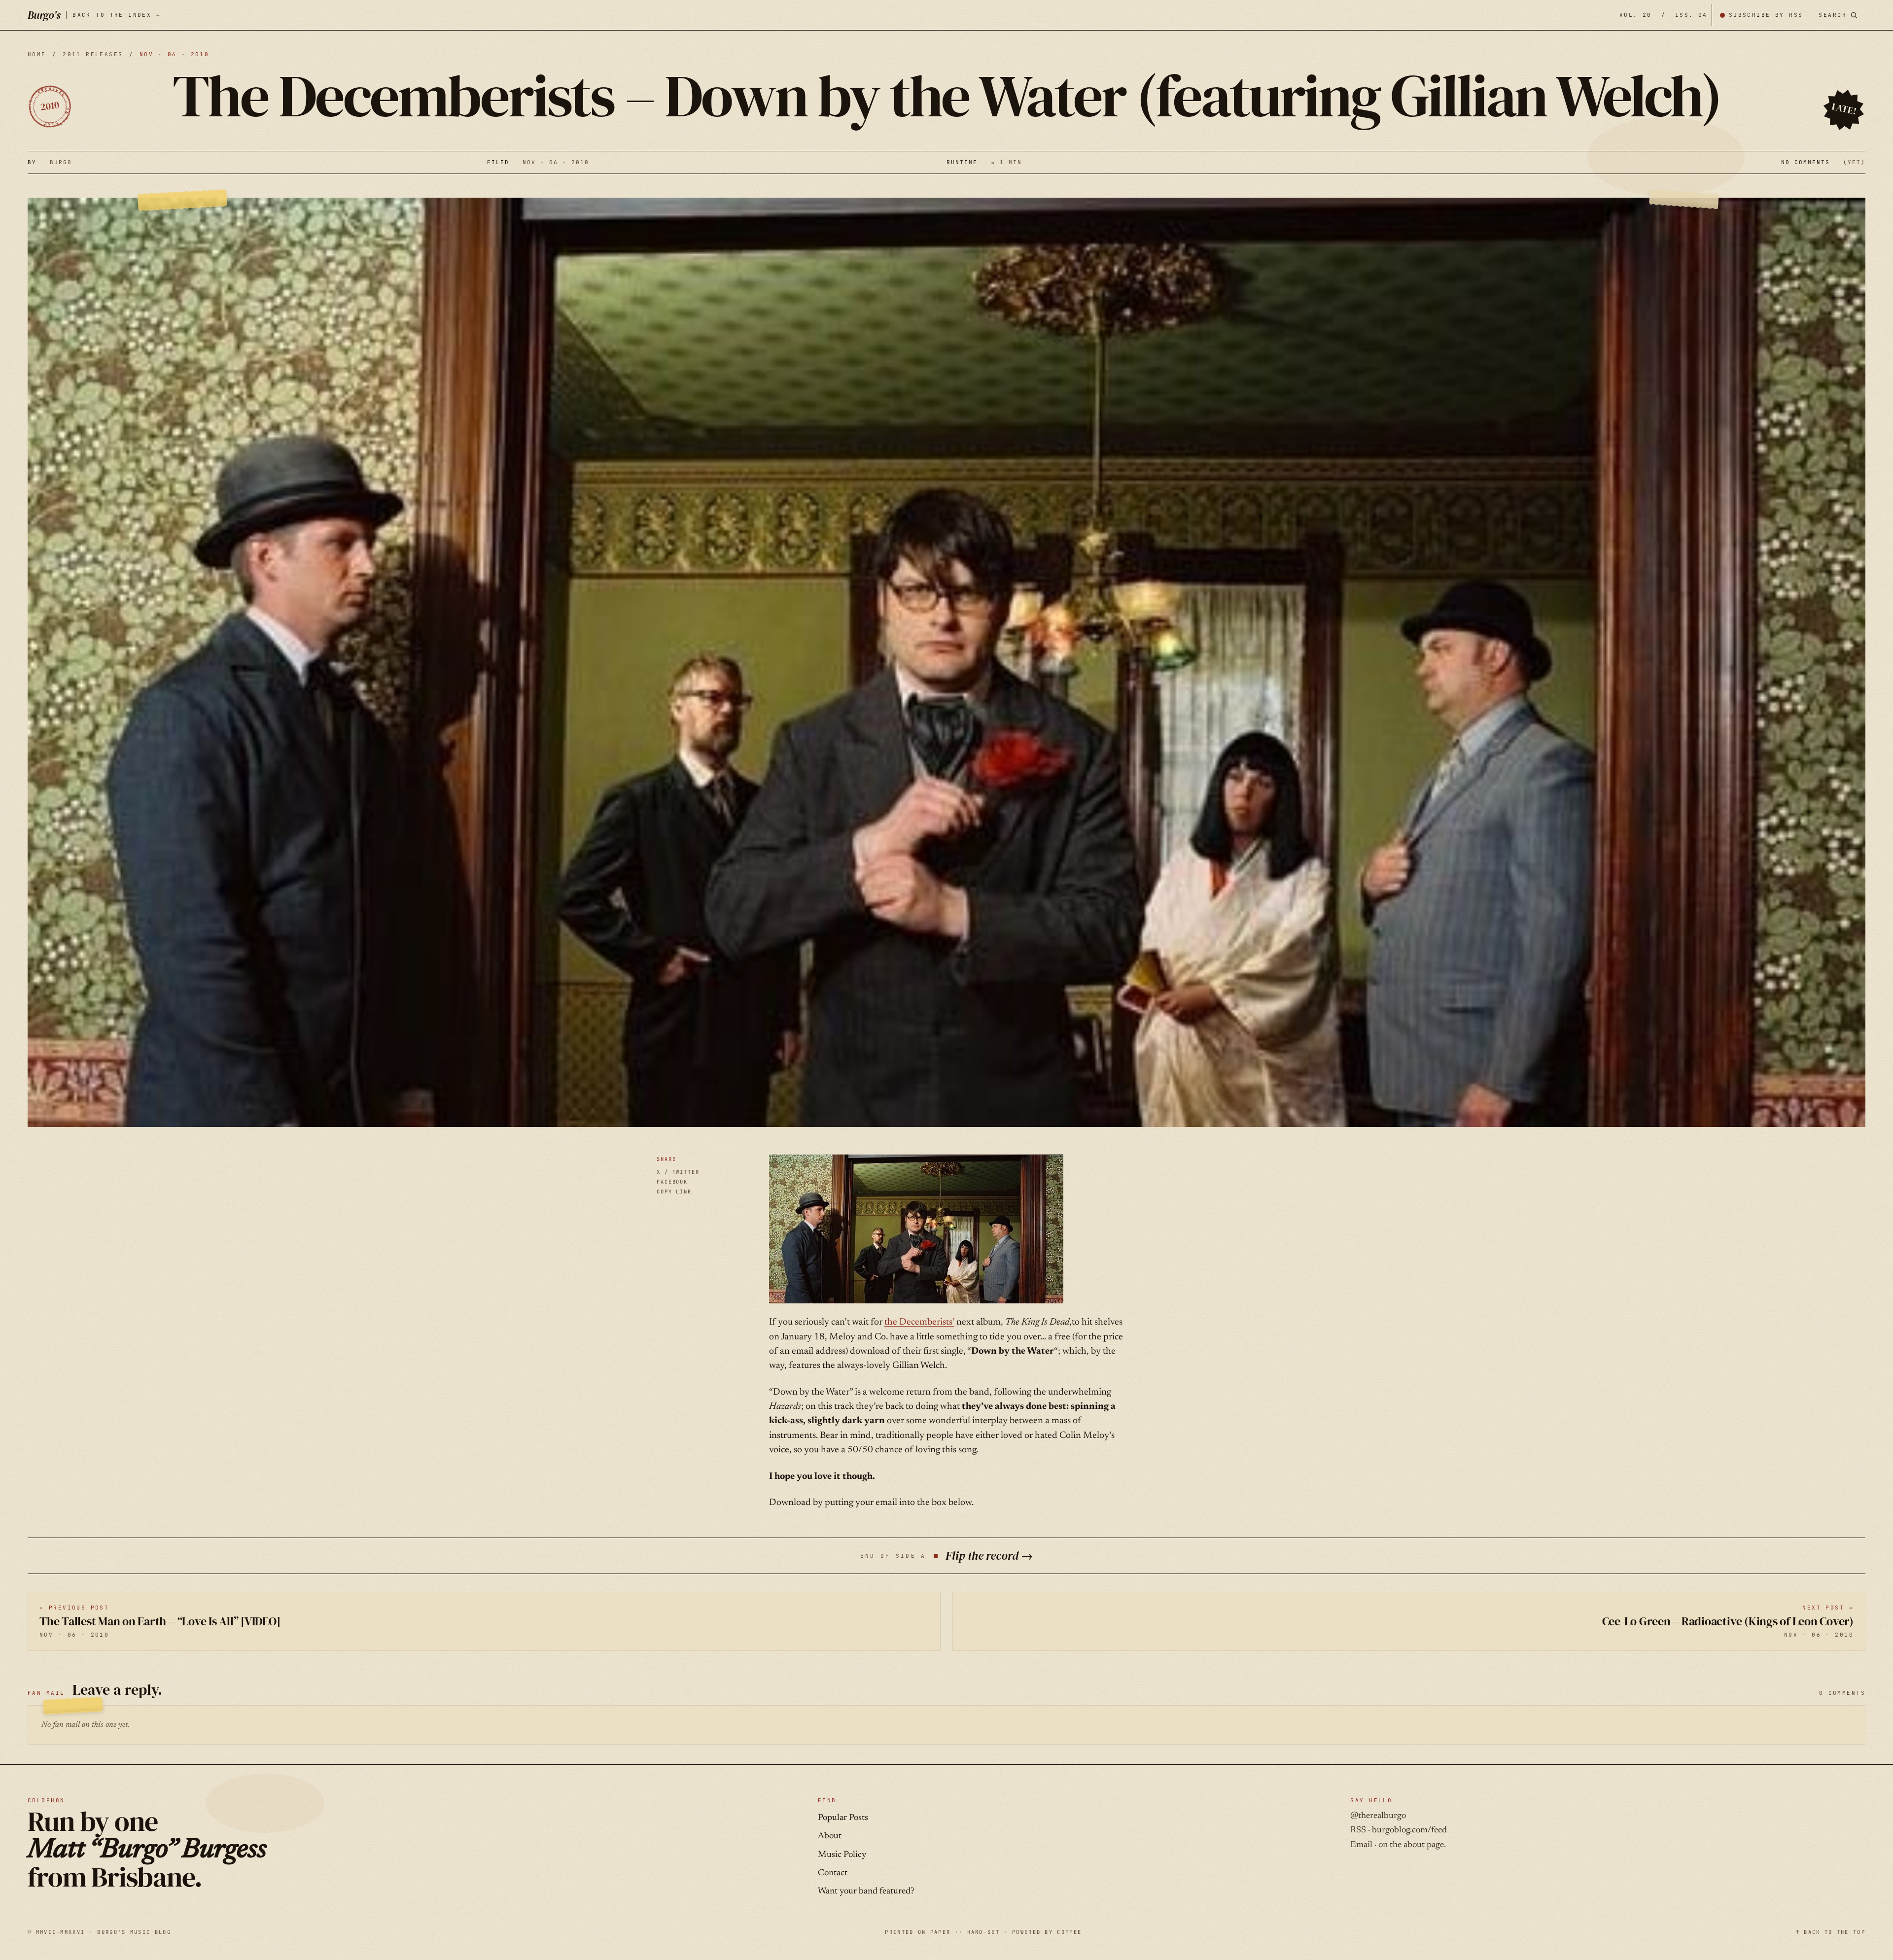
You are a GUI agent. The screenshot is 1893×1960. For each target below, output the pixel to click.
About (830, 1836)
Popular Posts (843, 1818)
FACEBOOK (672, 1182)
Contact (833, 1873)
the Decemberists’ (919, 1322)
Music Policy (842, 1855)
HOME (37, 54)
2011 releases (93, 54)
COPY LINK (674, 1191)
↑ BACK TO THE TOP (1831, 1932)
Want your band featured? (866, 1891)
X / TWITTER (678, 1172)
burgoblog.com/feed (1409, 1830)
